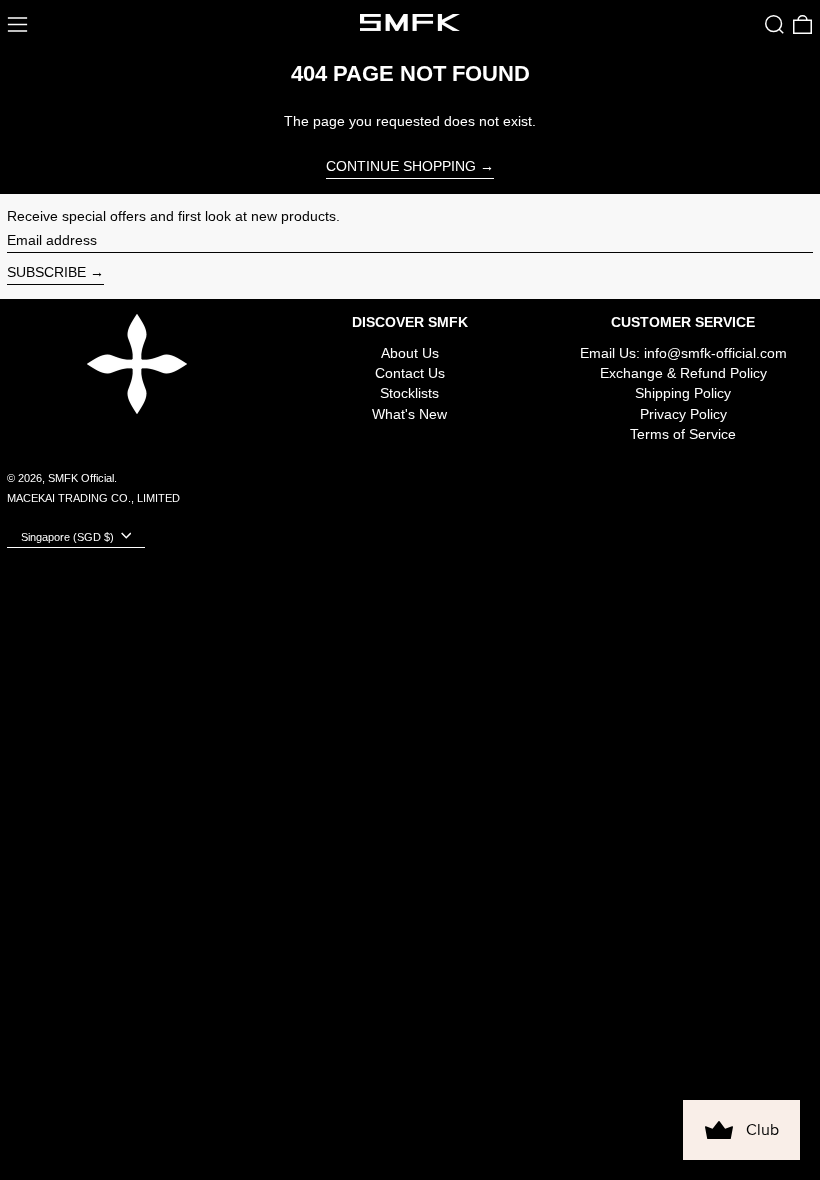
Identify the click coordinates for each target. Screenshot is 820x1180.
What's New (409, 414)
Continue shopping (401, 166)
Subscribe (46, 272)
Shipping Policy (683, 393)
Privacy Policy (683, 414)
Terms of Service (683, 434)
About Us (410, 353)
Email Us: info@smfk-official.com (683, 353)
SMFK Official (81, 478)
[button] (774, 24)
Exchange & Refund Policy (683, 373)
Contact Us (410, 373)
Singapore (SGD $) (69, 537)
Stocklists (409, 393)
